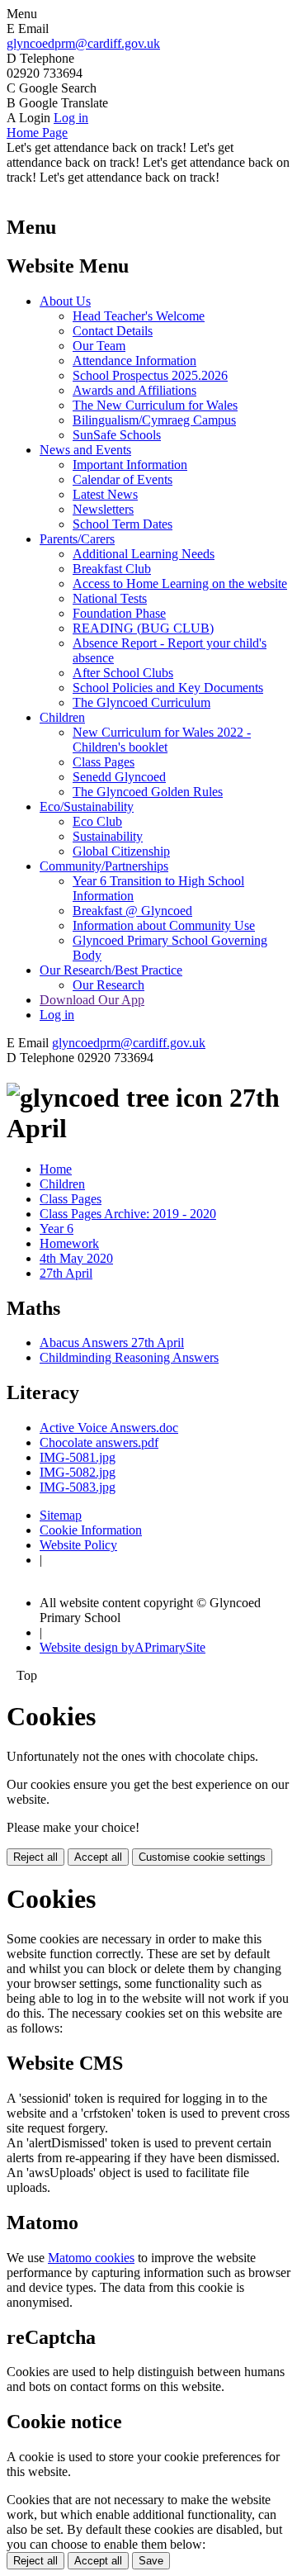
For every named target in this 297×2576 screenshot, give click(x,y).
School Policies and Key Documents (168, 688)
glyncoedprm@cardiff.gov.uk (83, 43)
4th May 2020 (76, 1258)
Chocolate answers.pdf (99, 1442)
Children (62, 717)
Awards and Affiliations (134, 390)
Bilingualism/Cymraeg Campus (154, 420)
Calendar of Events (123, 479)
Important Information (130, 465)
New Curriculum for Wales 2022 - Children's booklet (162, 740)
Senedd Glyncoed (119, 777)
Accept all (98, 1857)
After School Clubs (123, 673)
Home (56, 1169)
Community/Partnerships (104, 866)
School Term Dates (123, 524)
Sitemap (61, 1515)
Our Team (99, 346)
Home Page (37, 133)
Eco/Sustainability (87, 806)
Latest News (105, 494)
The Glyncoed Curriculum (141, 702)
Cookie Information (91, 1530)
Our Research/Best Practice (111, 970)
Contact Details (113, 331)
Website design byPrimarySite (123, 1647)
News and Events (85, 450)
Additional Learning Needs (144, 554)
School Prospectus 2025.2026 (150, 375)
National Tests (110, 598)
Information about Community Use (164, 925)
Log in (71, 118)
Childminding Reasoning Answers (129, 1357)
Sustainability (108, 836)
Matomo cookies (91, 2258)
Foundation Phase (119, 613)
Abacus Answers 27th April (112, 1343)
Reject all (35, 1857)
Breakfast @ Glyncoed (132, 911)
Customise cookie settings (202, 1857)
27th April (66, 1273)
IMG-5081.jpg (78, 1457)
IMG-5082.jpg (78, 1472)
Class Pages (104, 762)
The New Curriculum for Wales (155, 405)
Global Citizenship (121, 851)
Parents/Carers (77, 539)
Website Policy (78, 1545)
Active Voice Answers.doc (109, 1428)
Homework (69, 1243)
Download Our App (92, 1000)
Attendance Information (134, 361)
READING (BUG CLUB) (143, 628)
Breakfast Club (112, 569)
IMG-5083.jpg (78, 1487)
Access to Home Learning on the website (180, 584)
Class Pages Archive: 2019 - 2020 (128, 1214)
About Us (65, 301)
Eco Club (97, 821)
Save (151, 2561)
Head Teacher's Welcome (139, 316)
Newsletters (103, 509)
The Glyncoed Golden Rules (148, 792)
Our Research (108, 985)
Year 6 (57, 1229)
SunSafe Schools (117, 435)
